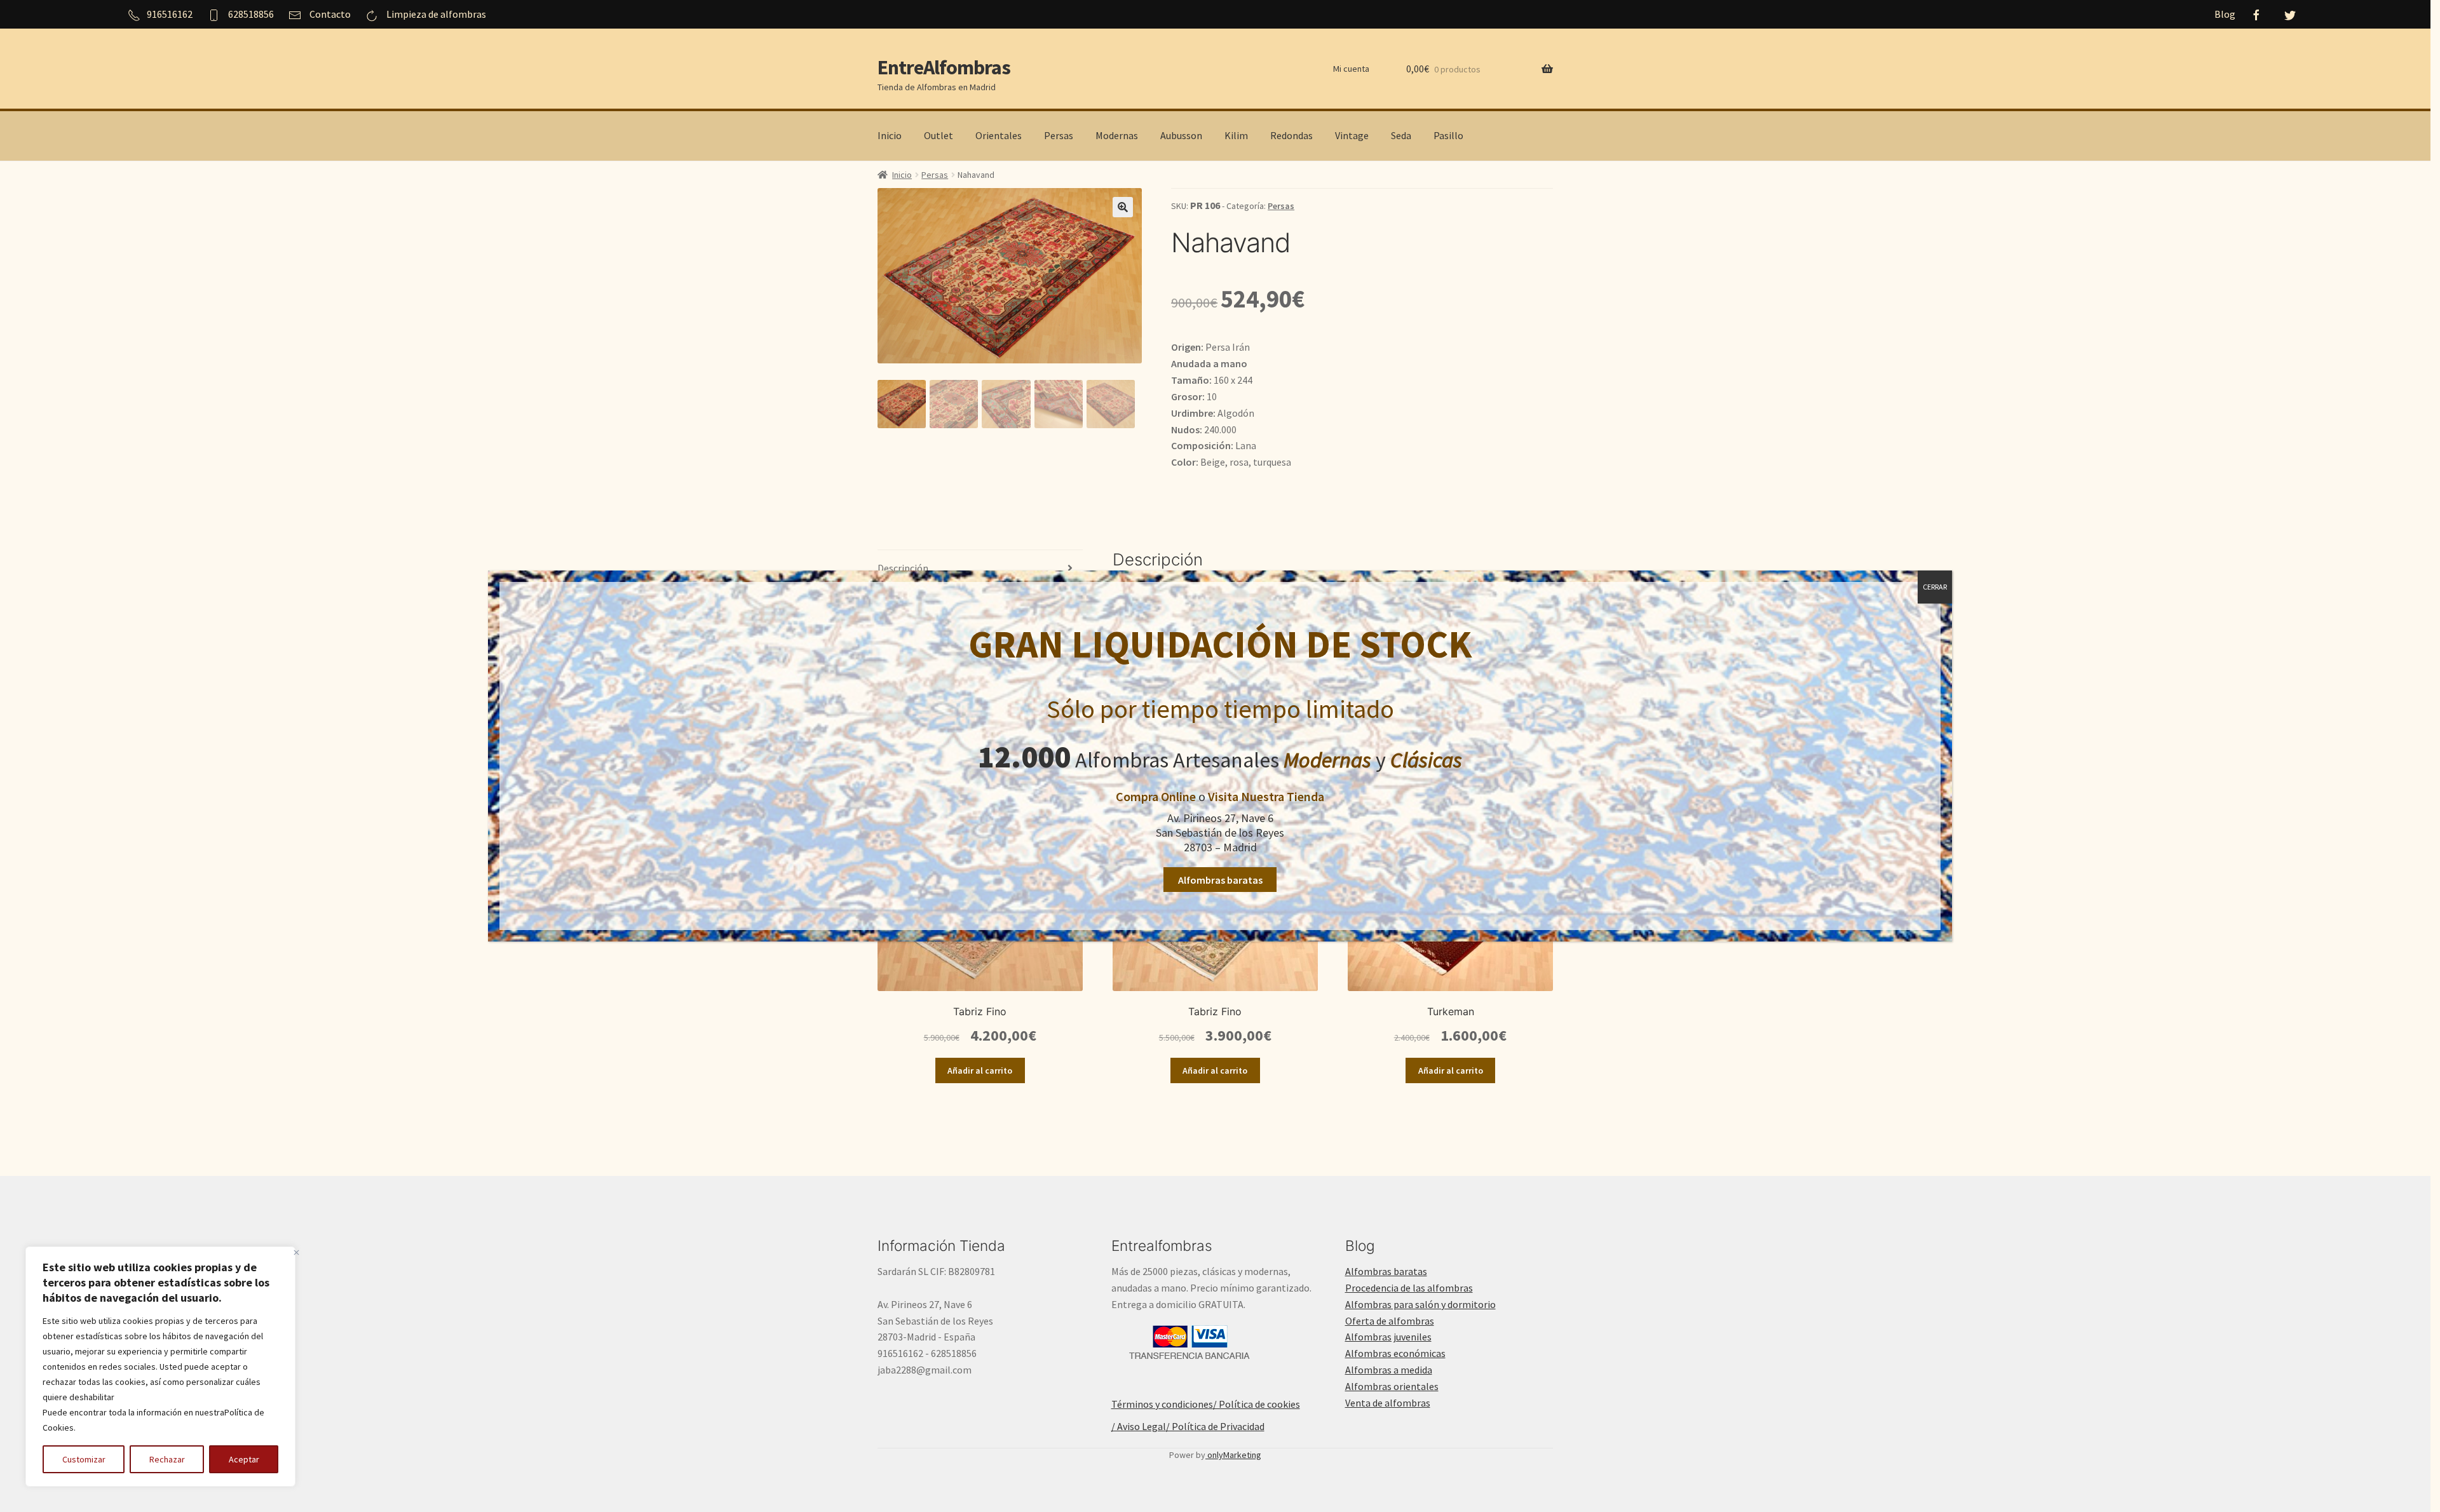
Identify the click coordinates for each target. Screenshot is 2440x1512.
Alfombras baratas (1220, 880)
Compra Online (1156, 796)
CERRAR (1935, 587)
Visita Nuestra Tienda (1266, 796)
